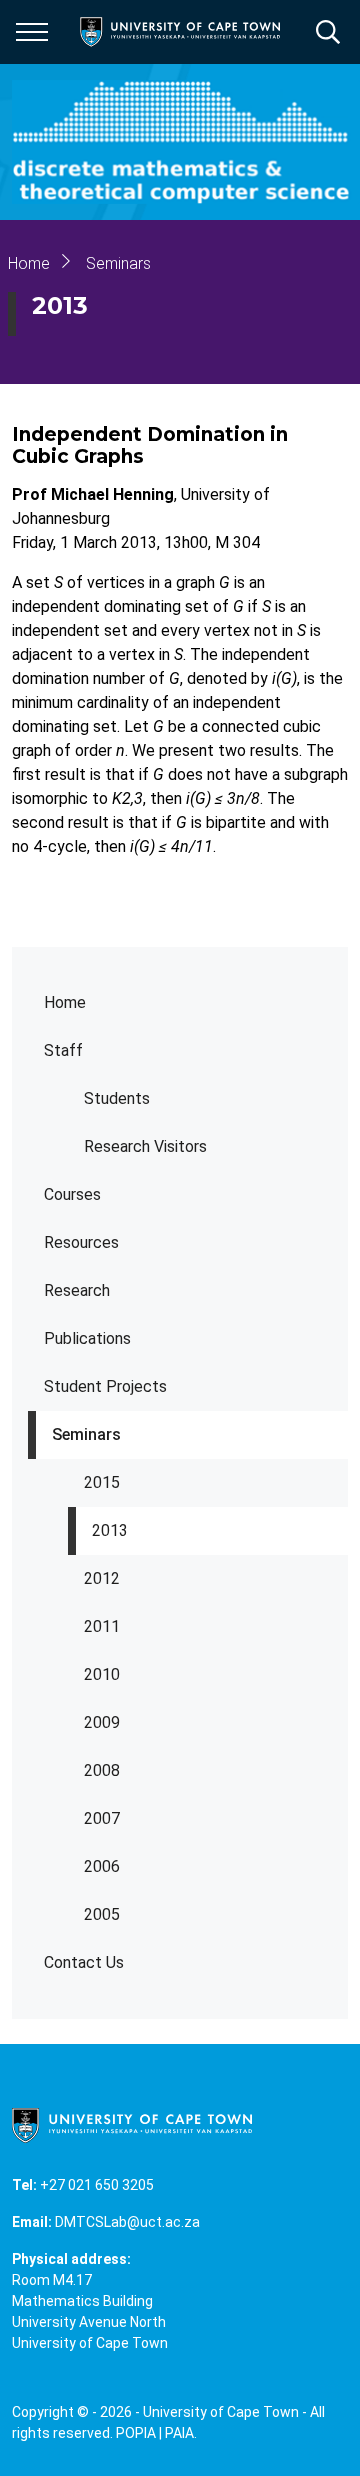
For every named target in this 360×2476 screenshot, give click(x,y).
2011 (102, 1626)
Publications (87, 1338)
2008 (102, 1770)
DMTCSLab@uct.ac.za (127, 2222)
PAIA (179, 2433)
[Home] (132, 2124)
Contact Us (84, 1962)
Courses (72, 1194)
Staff (63, 1050)
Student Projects (105, 1386)
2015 (102, 1482)
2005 (102, 1914)
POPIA (136, 2433)
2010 (102, 1674)
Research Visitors (145, 1146)
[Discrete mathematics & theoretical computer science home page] (186, 142)
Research (77, 1290)
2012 (102, 1578)
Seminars (86, 1434)
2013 (110, 1530)
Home (65, 1002)
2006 (102, 1866)
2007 (102, 1818)
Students (117, 1098)
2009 (102, 1722)
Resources (81, 1242)
